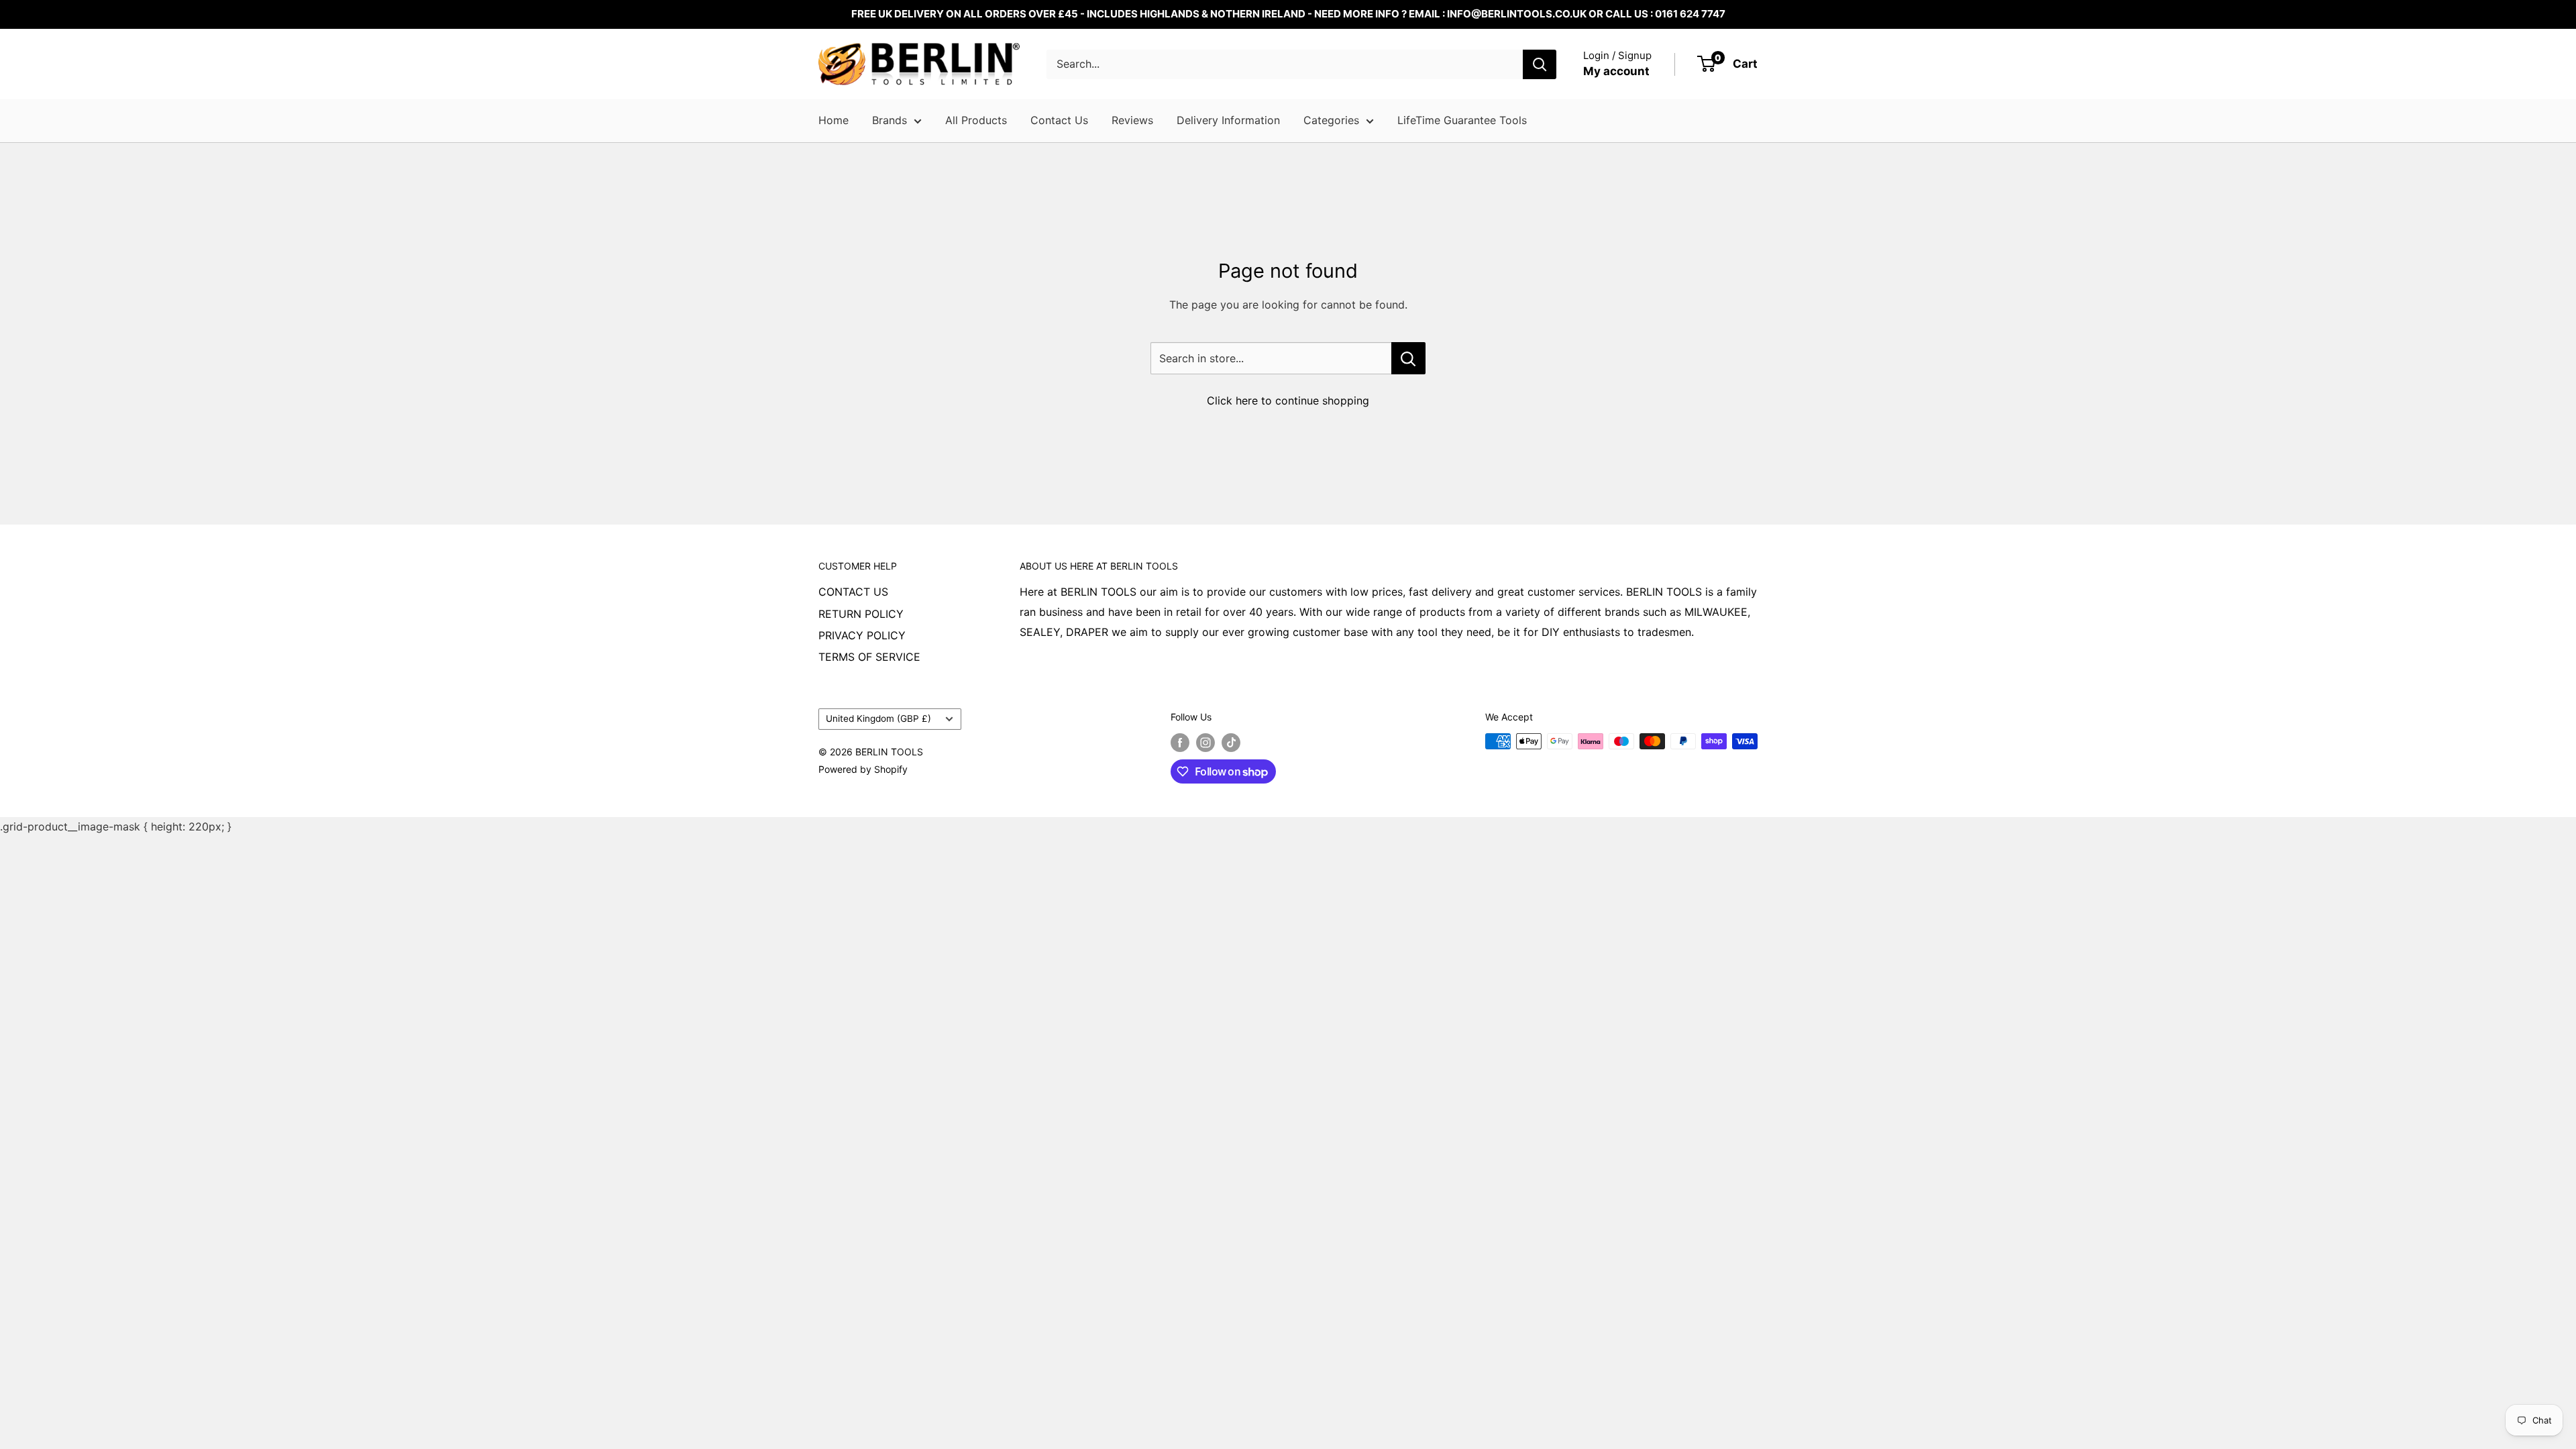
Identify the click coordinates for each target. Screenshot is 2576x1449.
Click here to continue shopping (1288, 400)
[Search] (1540, 64)
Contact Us (1059, 120)
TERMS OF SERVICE (869, 657)
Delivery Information (1228, 120)
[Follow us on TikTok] (1231, 743)
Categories (1331, 120)
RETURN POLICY (861, 614)
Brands (890, 120)
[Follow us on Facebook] (1180, 743)
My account (1616, 71)
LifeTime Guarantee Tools (1462, 120)
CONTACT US (853, 592)
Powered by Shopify (863, 769)
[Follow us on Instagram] (1205, 743)
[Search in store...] (1408, 358)
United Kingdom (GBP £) (878, 718)
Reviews (1132, 120)
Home (834, 120)
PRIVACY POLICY (862, 635)
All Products (976, 120)
